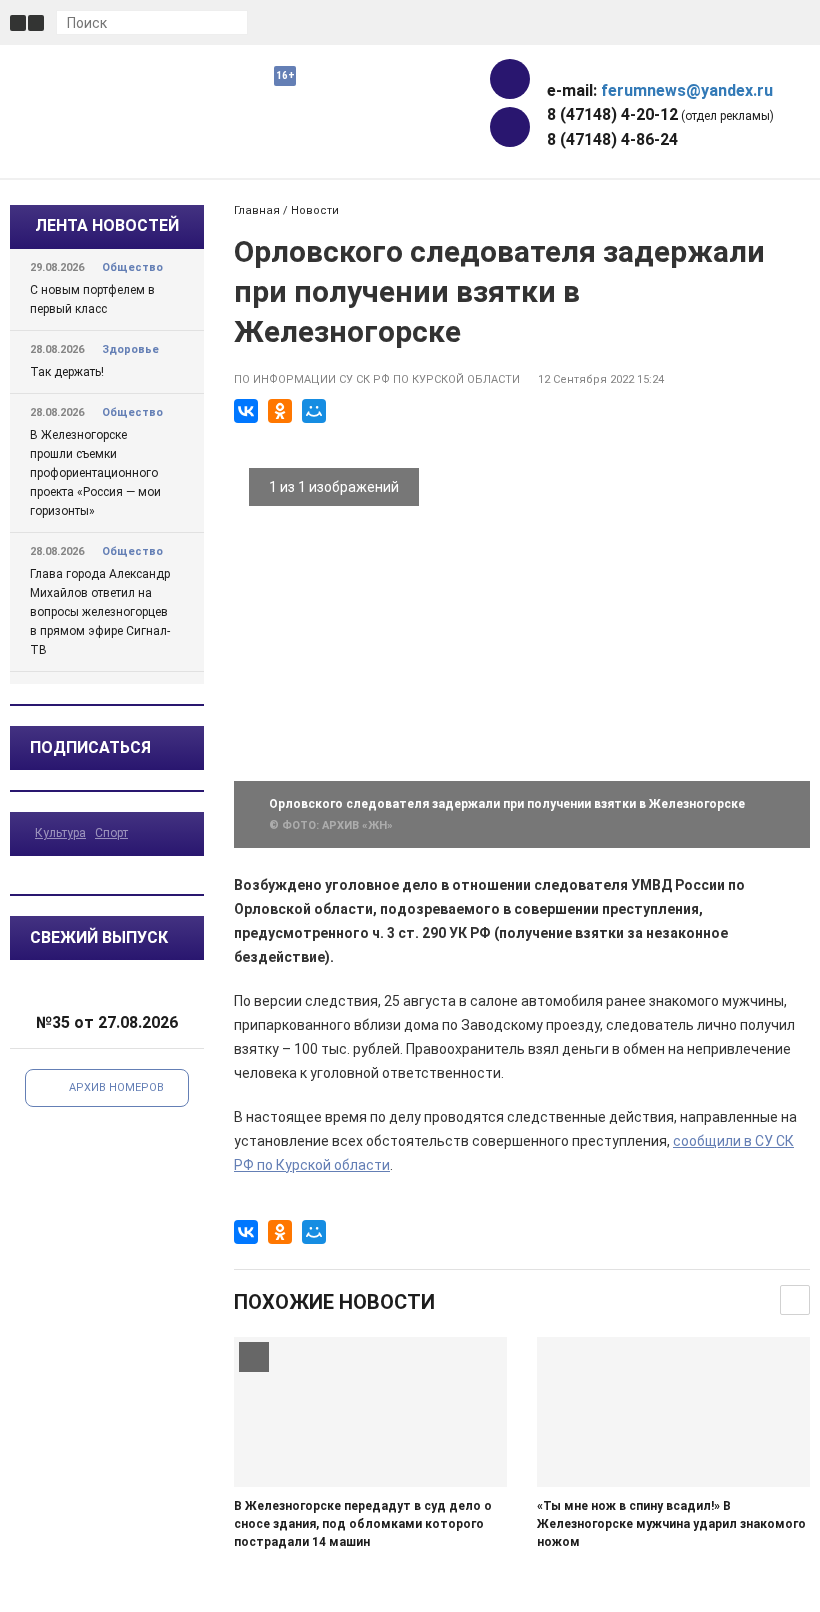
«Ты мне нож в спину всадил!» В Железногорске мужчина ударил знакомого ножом (671, 1524)
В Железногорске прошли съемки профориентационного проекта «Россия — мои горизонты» (95, 473)
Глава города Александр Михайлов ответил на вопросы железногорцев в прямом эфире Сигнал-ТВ (100, 612)
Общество (132, 267)
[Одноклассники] (280, 411)
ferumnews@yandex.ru (687, 90)
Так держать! (67, 372)
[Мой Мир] (314, 411)
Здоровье (130, 349)
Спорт (111, 833)
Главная (257, 210)
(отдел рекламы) (660, 114)
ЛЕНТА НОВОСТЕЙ (107, 225)
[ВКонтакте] (246, 411)
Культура (60, 833)
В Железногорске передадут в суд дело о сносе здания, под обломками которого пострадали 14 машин (363, 1524)
